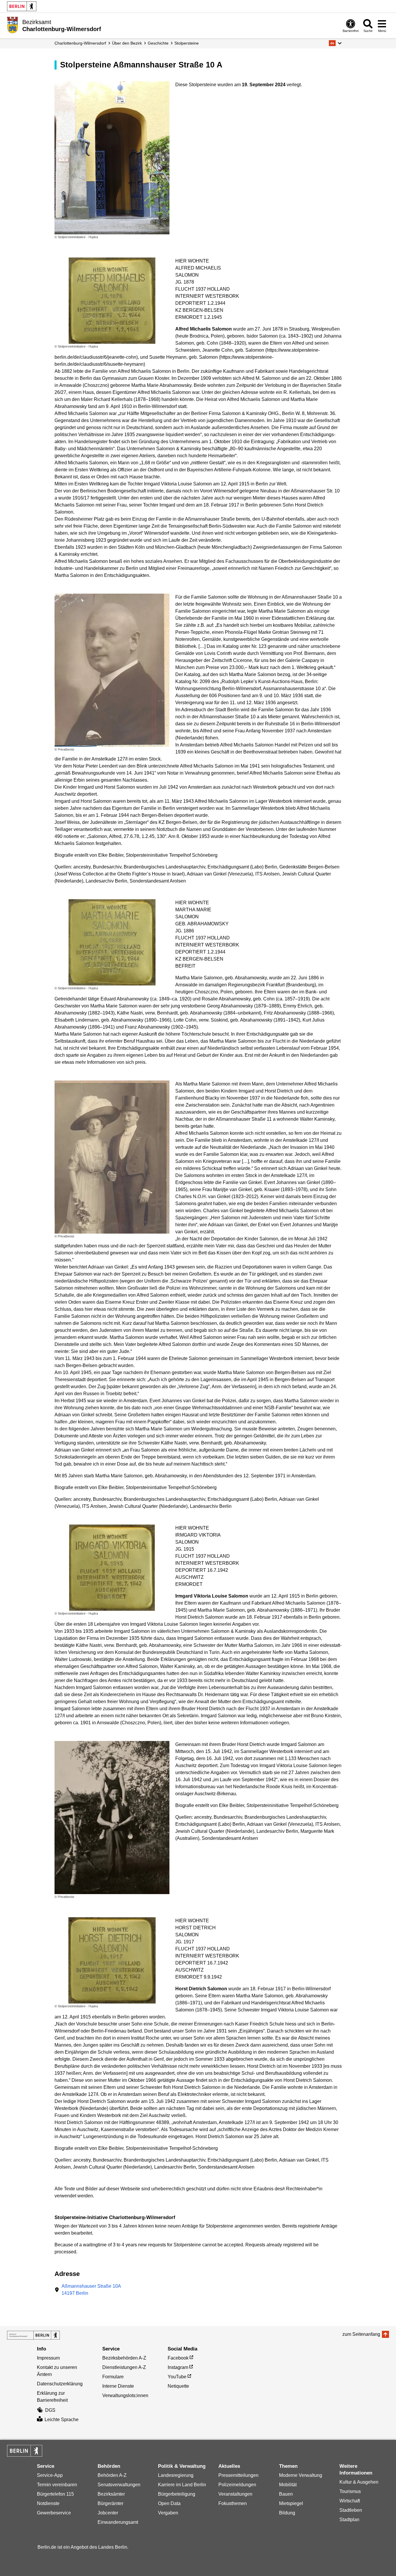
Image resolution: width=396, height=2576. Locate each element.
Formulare (113, 2377)
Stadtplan (349, 2520)
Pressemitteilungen (238, 2475)
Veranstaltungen (235, 2494)
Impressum (48, 2358)
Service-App (50, 2475)
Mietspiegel (291, 2503)
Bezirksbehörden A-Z (124, 2358)
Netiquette (178, 2386)
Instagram (178, 2367)
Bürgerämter (111, 2503)
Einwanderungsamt (118, 2522)
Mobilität (288, 2485)
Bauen (286, 2494)
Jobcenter (108, 2513)
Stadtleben (351, 2510)
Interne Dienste (118, 2386)
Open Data (169, 2503)
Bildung (287, 2513)
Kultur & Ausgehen (359, 2482)
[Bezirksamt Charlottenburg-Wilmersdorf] (33, 2335)
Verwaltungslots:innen (125, 2395)
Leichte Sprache (62, 2420)
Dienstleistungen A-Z (124, 2367)
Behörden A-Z (112, 2475)
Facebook (178, 2358)
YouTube (177, 2377)
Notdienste (48, 2503)
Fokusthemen (233, 2503)
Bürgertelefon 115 (55, 2494)
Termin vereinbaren (57, 2485)
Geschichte (158, 43)
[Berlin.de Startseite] (22, 6)
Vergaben (168, 2513)
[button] (335, 43)
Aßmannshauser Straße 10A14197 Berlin (91, 2290)
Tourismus (350, 2491)
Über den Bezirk (127, 43)
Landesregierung (176, 2475)
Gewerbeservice (54, 2513)
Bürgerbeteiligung (177, 2494)
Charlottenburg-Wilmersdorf (80, 43)
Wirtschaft (350, 2501)
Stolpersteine (187, 43)
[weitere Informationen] (12, 25)
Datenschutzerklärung (60, 2384)
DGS (50, 2410)
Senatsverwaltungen (119, 2485)
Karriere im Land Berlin (182, 2485)
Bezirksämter (111, 2494)
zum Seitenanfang (361, 2334)
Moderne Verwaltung (301, 2475)
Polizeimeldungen (237, 2485)
